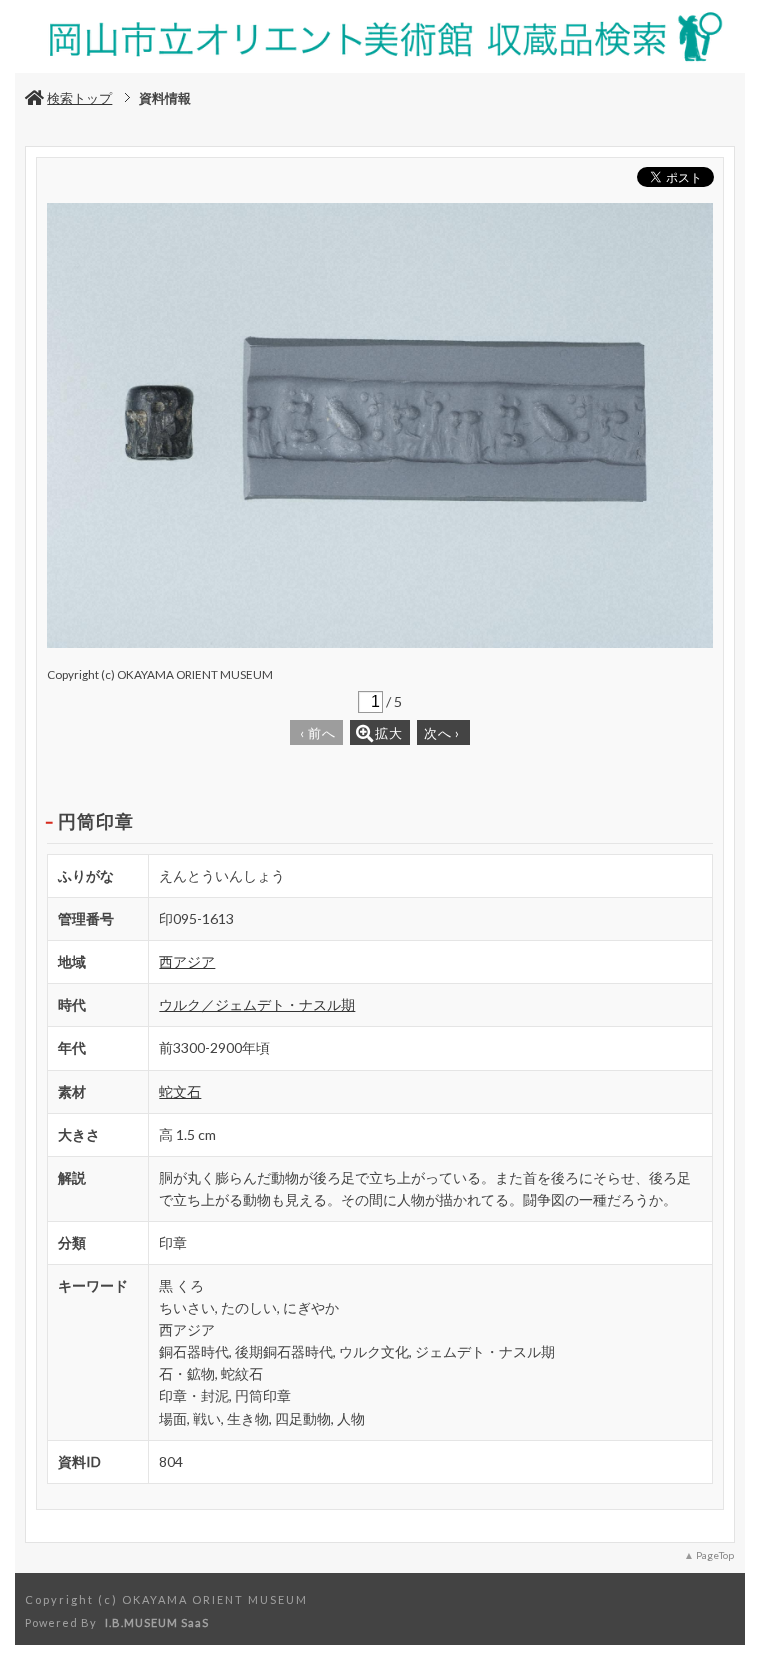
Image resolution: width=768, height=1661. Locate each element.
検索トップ (79, 98)
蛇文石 (180, 1091)
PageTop (715, 1555)
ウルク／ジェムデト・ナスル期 (257, 1004)
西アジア (187, 961)
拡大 (389, 733)
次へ (442, 733)
